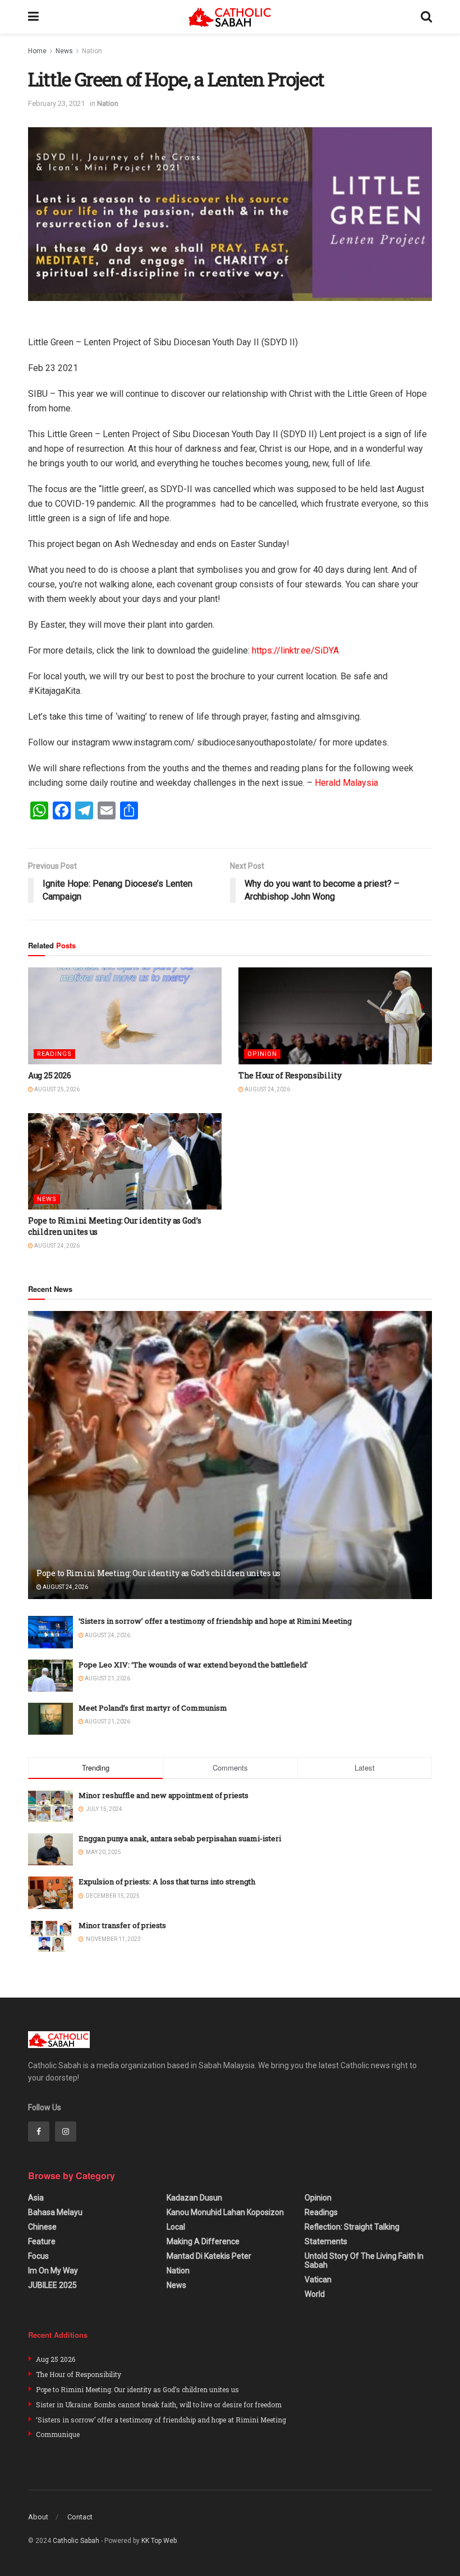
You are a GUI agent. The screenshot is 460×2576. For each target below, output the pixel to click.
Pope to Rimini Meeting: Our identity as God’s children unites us (158, 1573)
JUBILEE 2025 (52, 2285)
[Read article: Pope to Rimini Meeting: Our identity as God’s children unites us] (125, 1162)
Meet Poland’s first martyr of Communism (153, 1708)
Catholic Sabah (76, 2541)
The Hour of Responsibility (290, 1075)
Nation (92, 51)
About (38, 2517)
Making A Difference (203, 2241)
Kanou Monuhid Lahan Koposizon (225, 2212)
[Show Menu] (33, 17)
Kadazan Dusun (194, 2198)
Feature (42, 2241)
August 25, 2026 (56, 1089)
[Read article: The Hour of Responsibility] (335, 1016)
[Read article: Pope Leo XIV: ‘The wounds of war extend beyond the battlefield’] (50, 1676)
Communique (58, 2434)
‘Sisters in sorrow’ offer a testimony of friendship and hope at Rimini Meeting (215, 1621)
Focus (38, 2256)
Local (176, 2227)
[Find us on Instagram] (66, 2132)
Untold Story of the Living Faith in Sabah (364, 2260)
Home (37, 51)
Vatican (318, 2280)
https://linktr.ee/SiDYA (295, 650)
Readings (54, 1054)
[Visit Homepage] (230, 17)
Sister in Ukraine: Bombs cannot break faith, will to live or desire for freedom (159, 2404)
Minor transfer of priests (122, 1925)
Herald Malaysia (346, 783)
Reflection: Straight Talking (352, 2227)
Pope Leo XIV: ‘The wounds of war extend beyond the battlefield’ (193, 1665)
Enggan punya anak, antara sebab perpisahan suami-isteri (180, 1838)
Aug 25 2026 (50, 1075)
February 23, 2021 (56, 103)
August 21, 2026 (107, 1678)
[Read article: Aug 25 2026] (125, 1016)
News (64, 51)
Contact (80, 2517)
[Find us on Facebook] (39, 2132)
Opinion (262, 1054)
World (315, 2294)
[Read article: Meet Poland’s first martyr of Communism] (50, 1719)
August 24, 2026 (267, 1089)
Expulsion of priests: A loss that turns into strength (167, 1882)
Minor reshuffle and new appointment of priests (164, 1795)
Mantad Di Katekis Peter (209, 2256)
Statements (326, 2241)
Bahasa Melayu (55, 2212)
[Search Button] (426, 17)
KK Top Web (159, 2541)
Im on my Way (53, 2271)
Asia (36, 2198)
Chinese (42, 2227)
